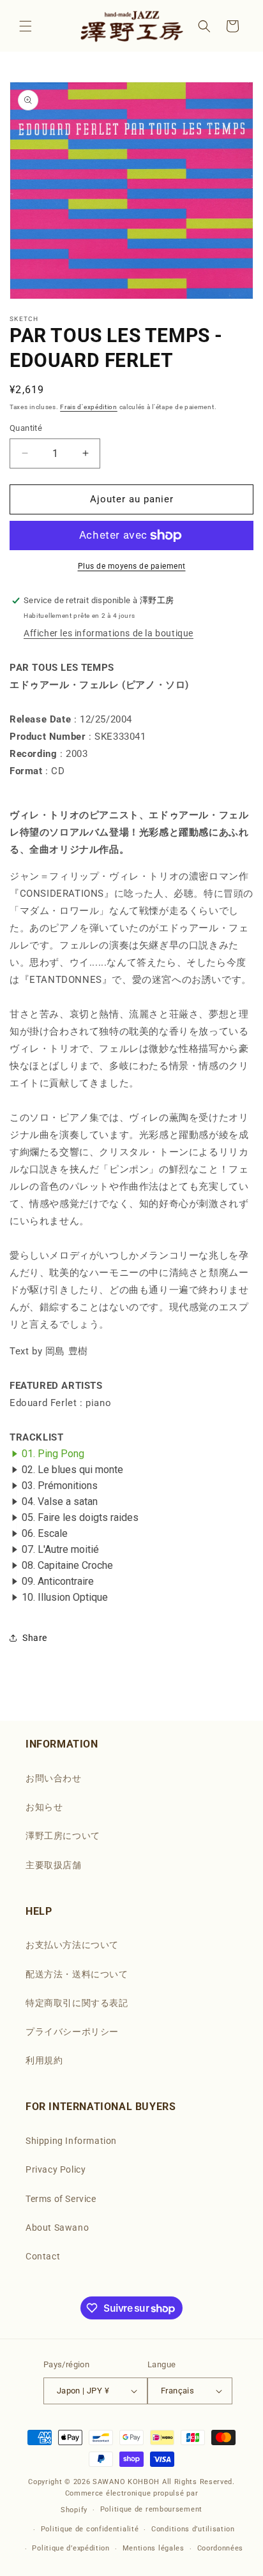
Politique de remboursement (151, 2509)
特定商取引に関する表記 (77, 2003)
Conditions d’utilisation (193, 2529)
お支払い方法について (72, 1945)
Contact (43, 2256)
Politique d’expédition (71, 2548)
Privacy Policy (56, 2169)
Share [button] (35, 1638)
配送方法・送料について (77, 1974)
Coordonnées (221, 2548)
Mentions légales (154, 2548)
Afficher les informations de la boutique (109, 633)
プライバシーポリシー (72, 2032)
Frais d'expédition (89, 407)
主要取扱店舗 (54, 1865)
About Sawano (57, 2228)
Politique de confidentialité (90, 2529)
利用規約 (44, 2060)
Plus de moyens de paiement (132, 566)
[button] (26, 26)
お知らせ (44, 1807)
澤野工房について (63, 1836)
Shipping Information (71, 2141)
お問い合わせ (54, 1778)
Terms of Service (61, 2199)
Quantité (26, 428)
